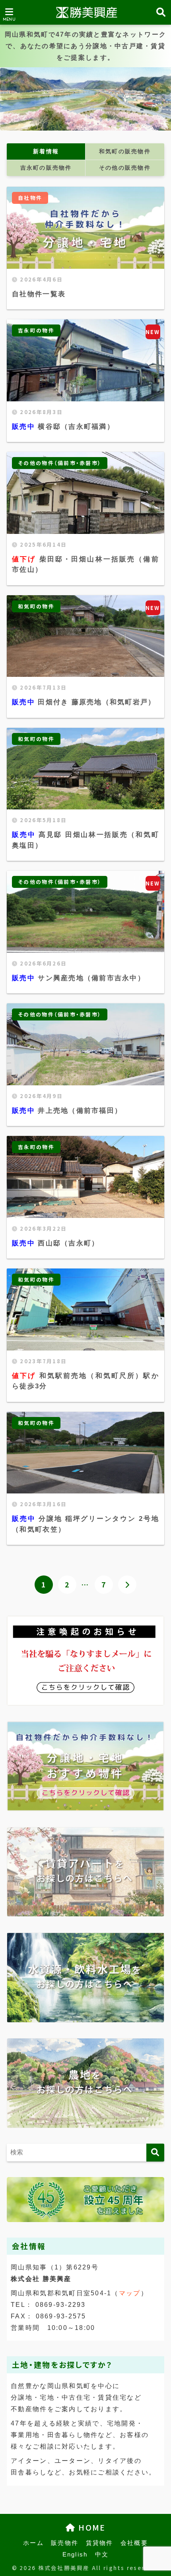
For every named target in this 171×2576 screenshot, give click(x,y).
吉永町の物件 (36, 330)
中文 (102, 2555)
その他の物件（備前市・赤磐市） (60, 463)
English (75, 2555)
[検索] (155, 2153)
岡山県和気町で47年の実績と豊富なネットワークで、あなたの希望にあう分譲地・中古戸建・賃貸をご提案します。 (85, 46)
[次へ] (127, 1585)
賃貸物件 (100, 2543)
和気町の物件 (36, 606)
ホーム (33, 2543)
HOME (90, 2527)
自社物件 (30, 198)
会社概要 (134, 2543)
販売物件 (65, 2543)
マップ (130, 2293)
